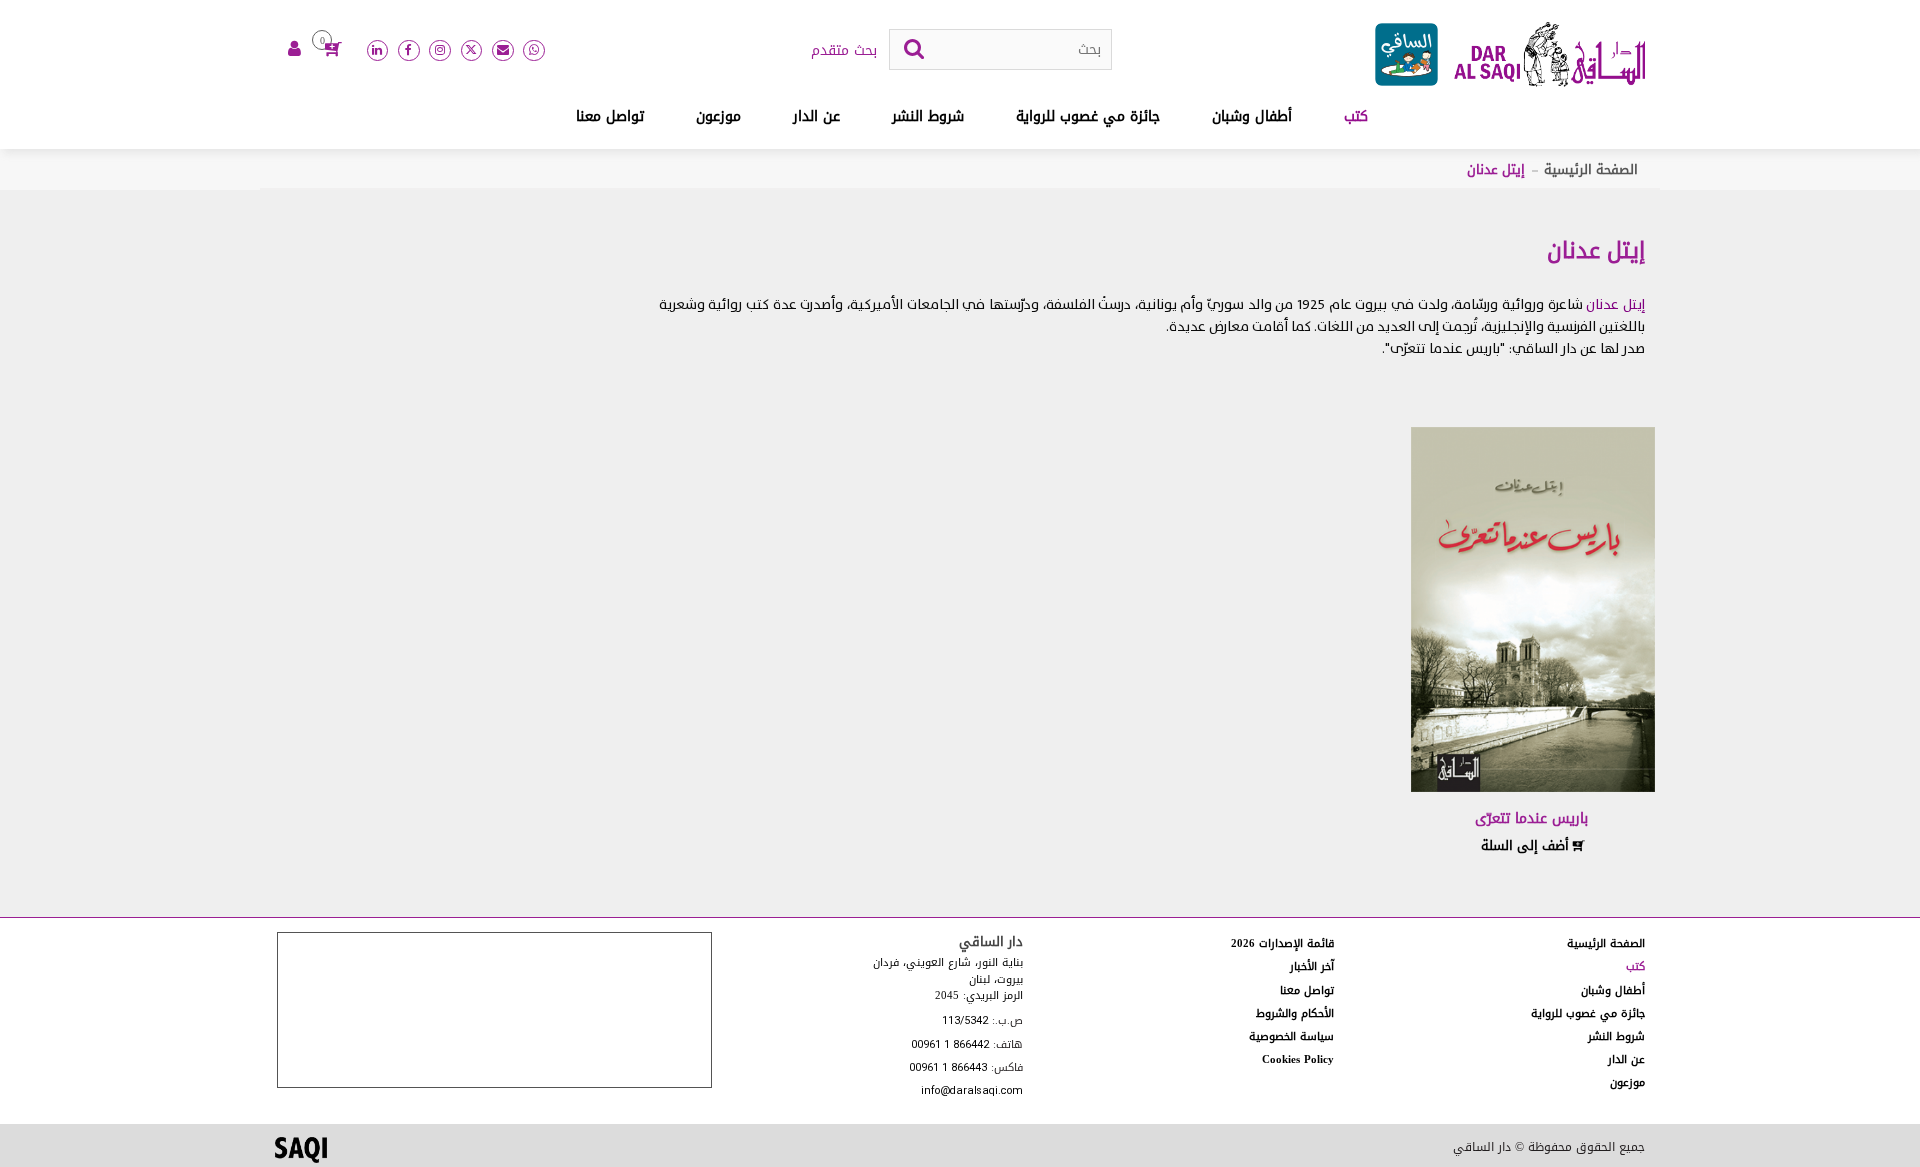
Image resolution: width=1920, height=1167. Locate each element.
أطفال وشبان (1252, 116)
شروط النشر (928, 116)
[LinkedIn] (378, 51)
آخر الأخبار (1312, 966)
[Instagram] (440, 51)
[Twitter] (472, 51)
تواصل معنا (610, 116)
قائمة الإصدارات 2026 (1282, 943)
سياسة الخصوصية (1291, 1036)
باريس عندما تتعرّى (1531, 818)
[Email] (503, 51)
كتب (1356, 116)
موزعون (718, 116)
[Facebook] (409, 51)
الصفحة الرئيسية (1591, 169)
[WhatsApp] (534, 51)
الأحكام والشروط (1295, 1013)
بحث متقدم (844, 51)
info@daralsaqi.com (972, 1091)
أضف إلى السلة (1527, 845)
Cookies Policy (1298, 1059)
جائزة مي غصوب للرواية (1088, 116)
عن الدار (816, 116)
